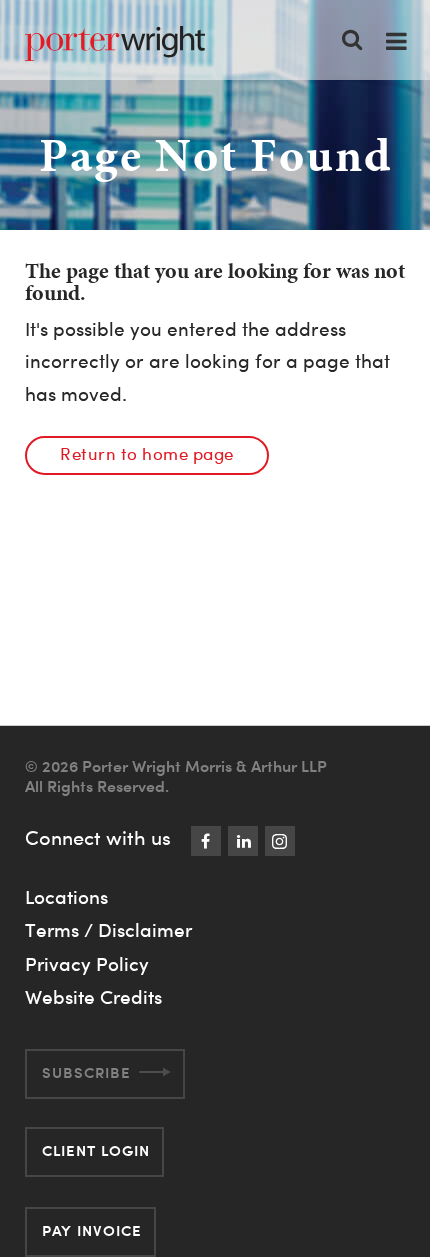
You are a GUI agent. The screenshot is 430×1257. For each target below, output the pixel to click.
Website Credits (93, 997)
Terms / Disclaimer (108, 930)
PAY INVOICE (92, 1230)
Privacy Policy (87, 964)
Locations (66, 897)
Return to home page (147, 453)
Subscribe (86, 1072)
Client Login (96, 1150)
